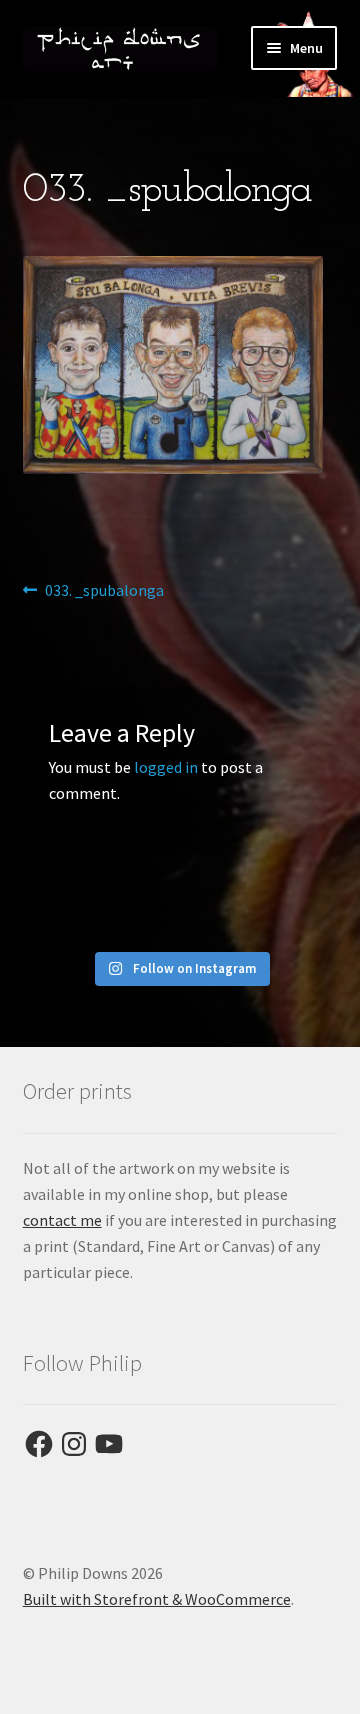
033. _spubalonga (104, 591)
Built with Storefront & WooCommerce (157, 1599)
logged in (166, 767)
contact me (62, 1220)
